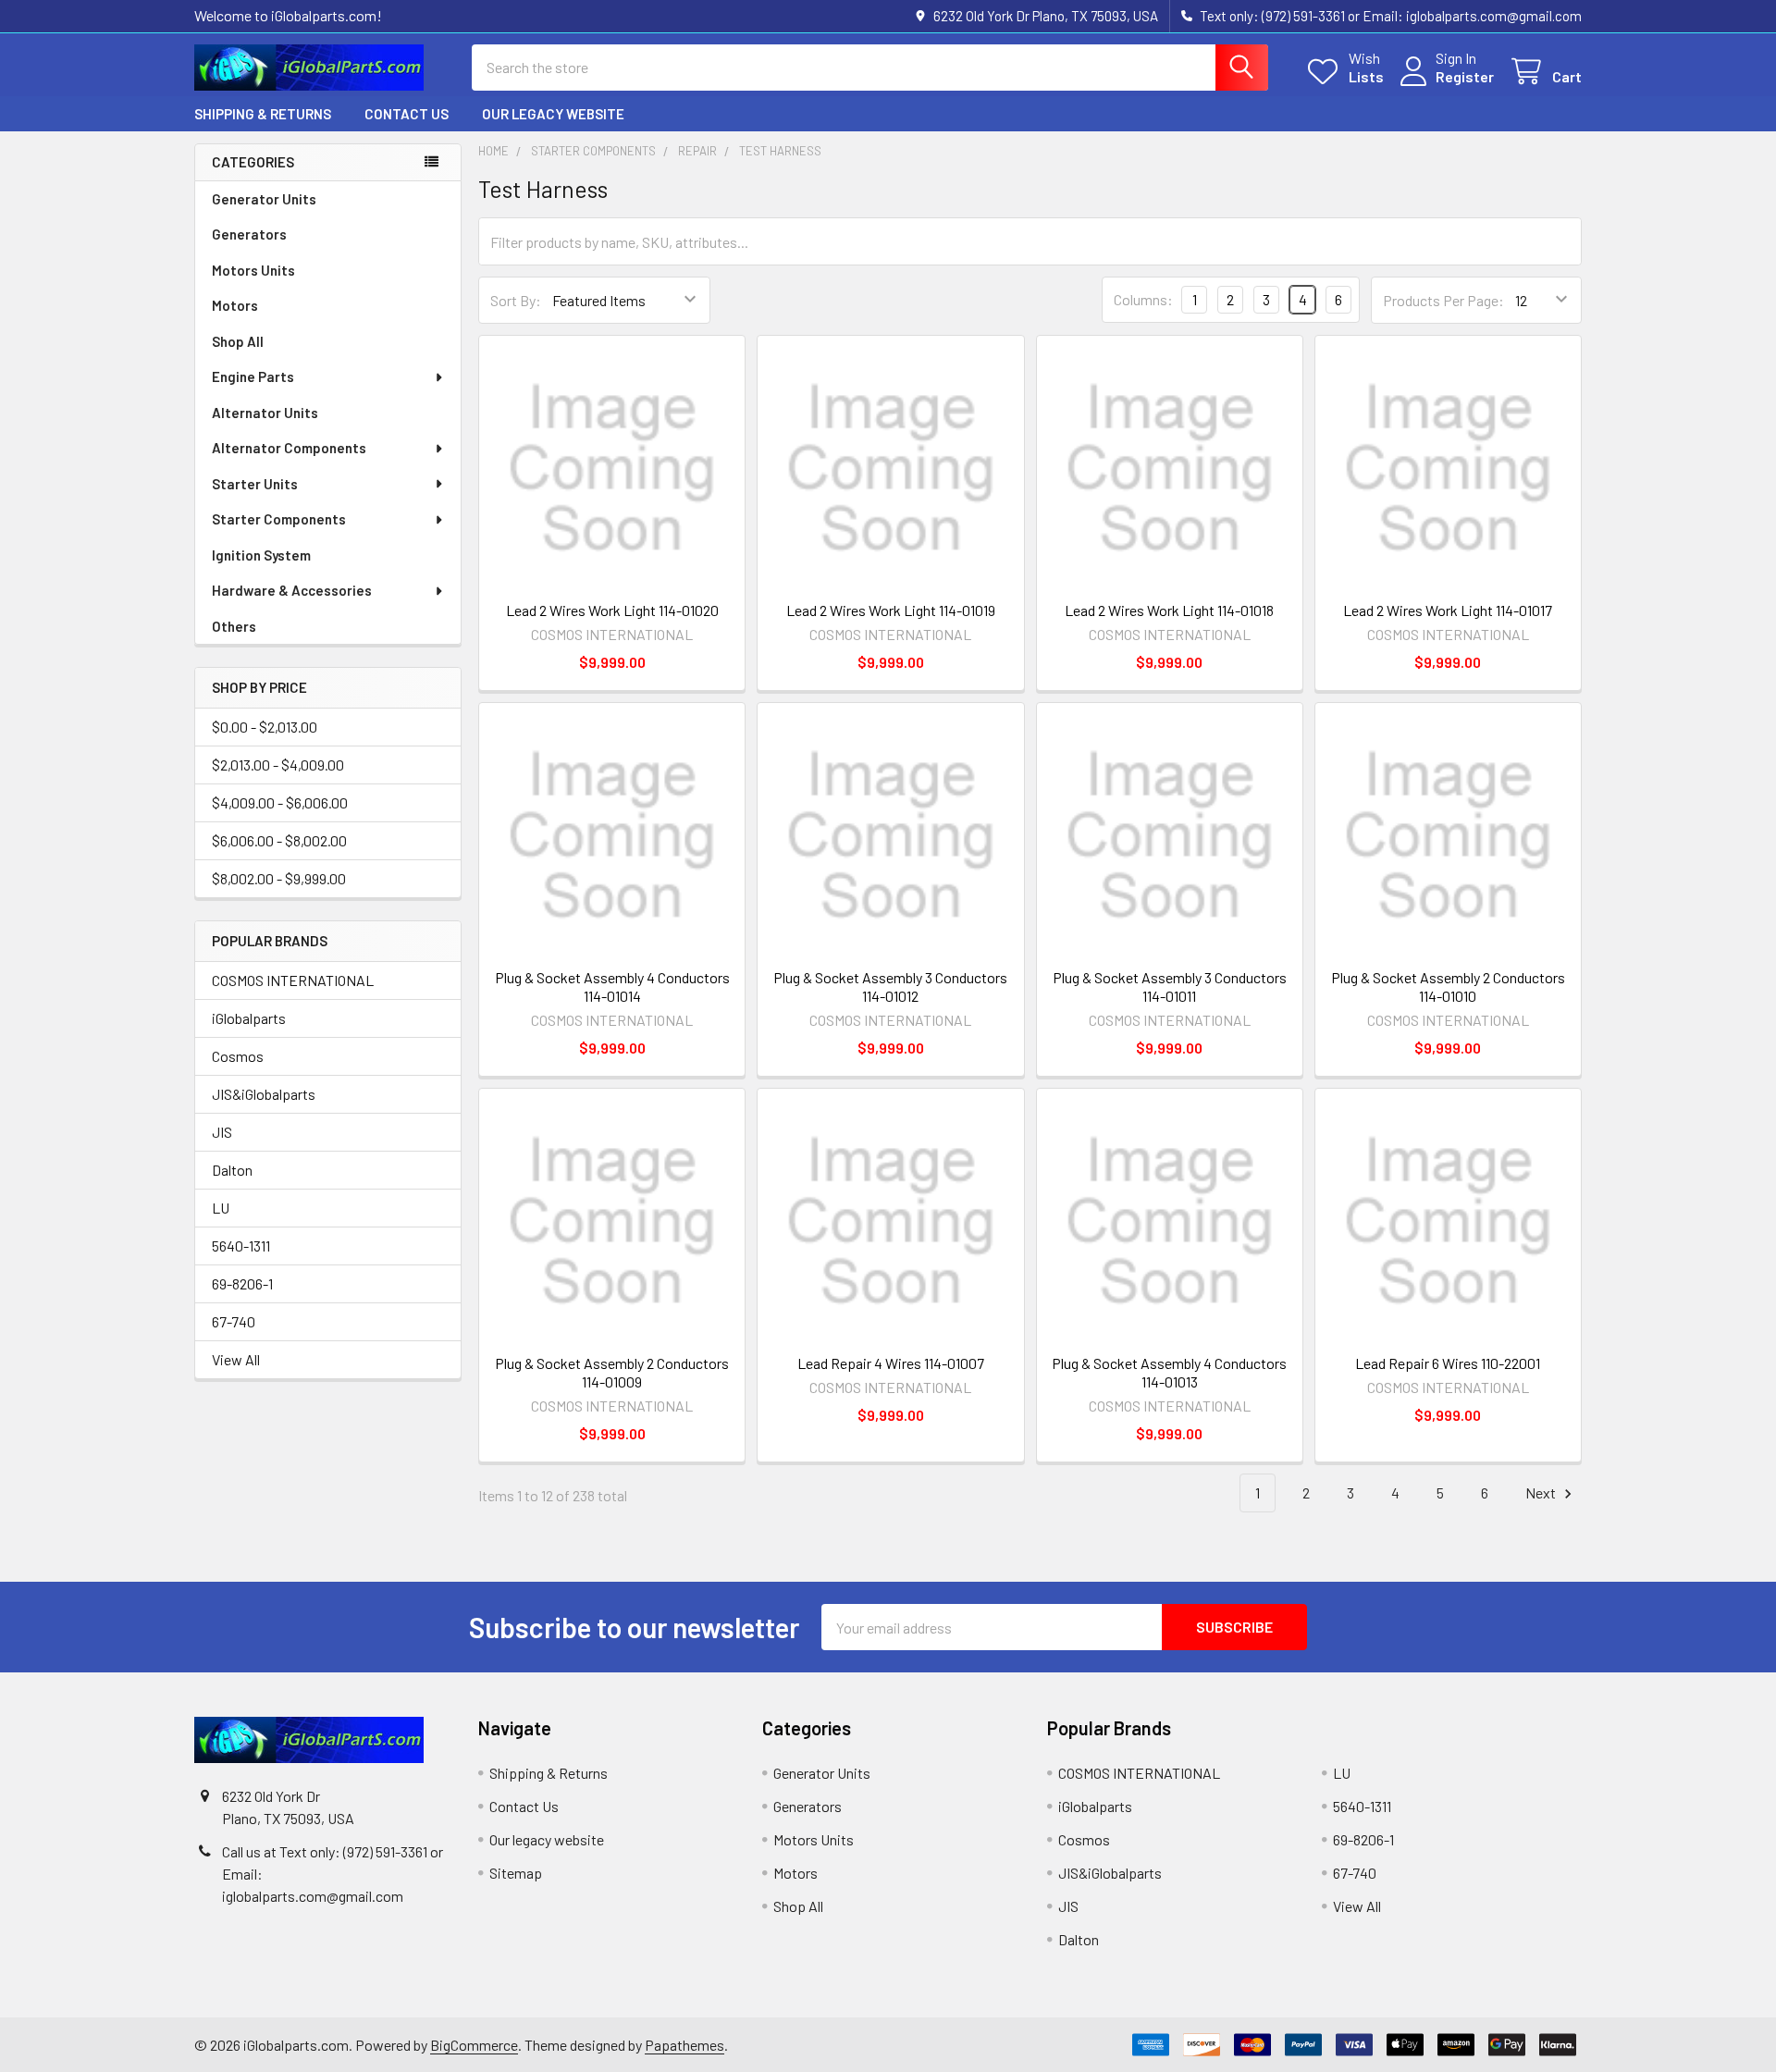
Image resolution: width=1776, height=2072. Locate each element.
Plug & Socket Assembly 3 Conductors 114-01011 (1170, 987)
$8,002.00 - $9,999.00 (279, 878)
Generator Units (264, 199)
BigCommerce (474, 2045)
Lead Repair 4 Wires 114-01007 (891, 1363)
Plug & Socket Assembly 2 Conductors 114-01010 (1448, 987)
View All (236, 1359)
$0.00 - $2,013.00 (265, 727)
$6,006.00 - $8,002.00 (279, 840)
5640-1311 (241, 1246)
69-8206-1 (242, 1283)
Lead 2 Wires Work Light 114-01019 (891, 610)
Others (234, 626)
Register (1465, 76)
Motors (235, 305)
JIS (222, 1132)
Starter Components (279, 519)
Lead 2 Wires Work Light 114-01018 (1169, 610)
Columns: (1143, 299)
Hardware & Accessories (292, 590)
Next (1542, 1492)
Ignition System (261, 555)
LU (221, 1208)
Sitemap (516, 1873)
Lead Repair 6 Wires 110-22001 (1448, 1363)
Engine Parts (253, 376)
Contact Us (407, 114)
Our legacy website (553, 114)
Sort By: (516, 300)
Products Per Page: (1443, 300)
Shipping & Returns (263, 114)
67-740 (234, 1321)
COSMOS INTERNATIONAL (293, 980)
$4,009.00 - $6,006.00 (280, 802)
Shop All (238, 341)
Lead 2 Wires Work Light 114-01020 (612, 610)
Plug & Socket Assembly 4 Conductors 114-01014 (612, 987)
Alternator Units (265, 413)
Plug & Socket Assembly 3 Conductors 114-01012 (890, 987)
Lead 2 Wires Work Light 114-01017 (1448, 610)
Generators (249, 234)
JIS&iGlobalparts (264, 1094)
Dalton (232, 1170)
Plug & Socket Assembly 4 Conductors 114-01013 (1169, 1372)
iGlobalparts (249, 1018)
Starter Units (255, 484)
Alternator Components (289, 448)
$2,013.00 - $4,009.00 (278, 765)
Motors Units (253, 270)
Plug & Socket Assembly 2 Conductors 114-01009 (612, 1372)
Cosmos (238, 1056)
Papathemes (684, 2045)
